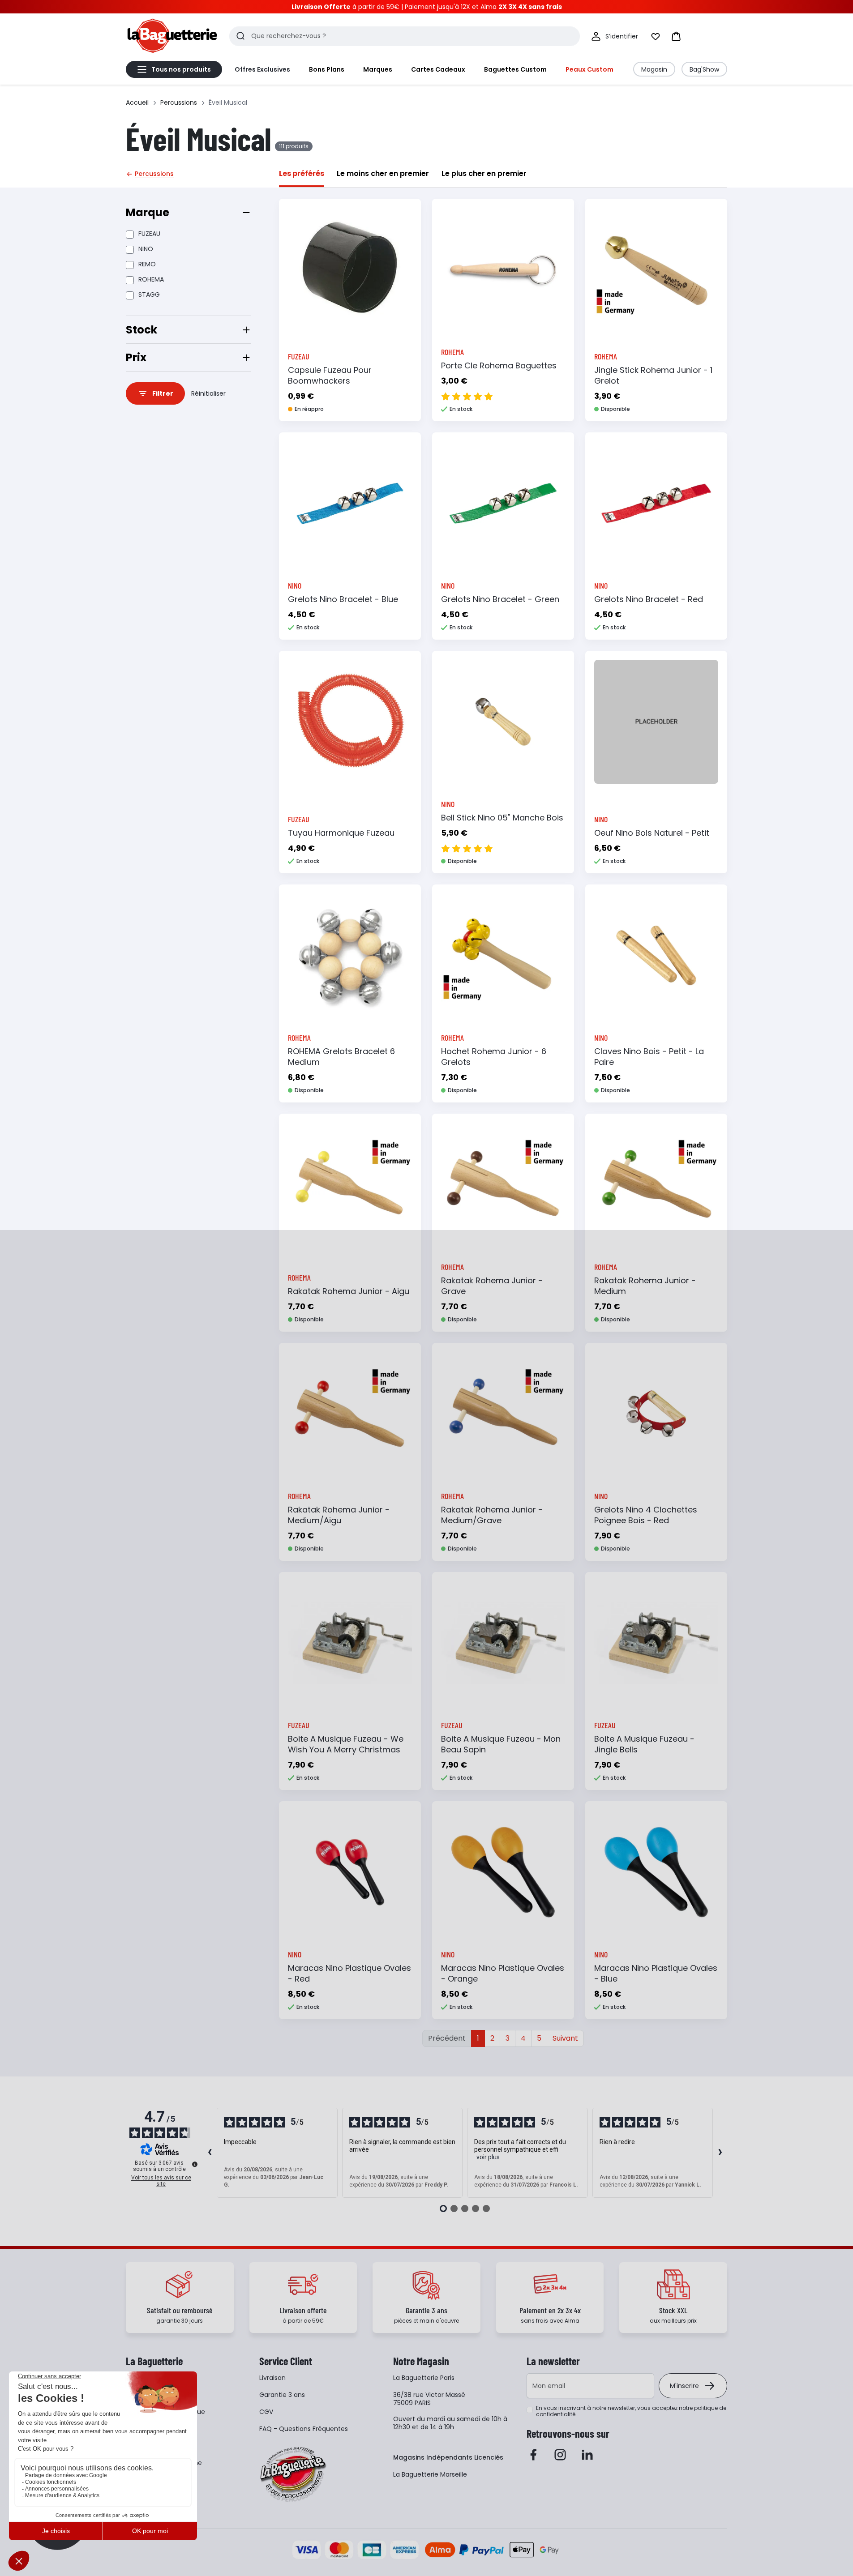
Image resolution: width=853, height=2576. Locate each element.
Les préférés (302, 173)
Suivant (565, 2038)
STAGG (149, 295)
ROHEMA (151, 279)
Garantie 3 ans (282, 2395)
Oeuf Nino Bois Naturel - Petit (652, 833)
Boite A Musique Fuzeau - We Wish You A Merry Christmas (346, 1744)
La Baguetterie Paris (424, 2378)
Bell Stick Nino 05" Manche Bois (502, 818)
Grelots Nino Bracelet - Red (649, 599)
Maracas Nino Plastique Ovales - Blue (656, 1973)
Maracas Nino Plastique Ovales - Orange (503, 1973)
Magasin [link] (654, 69)
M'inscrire (684, 2386)
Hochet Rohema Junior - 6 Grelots (494, 1057)
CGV (266, 2412)
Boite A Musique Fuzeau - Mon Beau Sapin (501, 1744)
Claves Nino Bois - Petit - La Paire (649, 1057)
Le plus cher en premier (484, 173)
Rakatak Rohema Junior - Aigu (349, 1291)
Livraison (272, 2378)
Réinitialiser (208, 393)
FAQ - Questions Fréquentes (304, 2429)
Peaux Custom (589, 69)
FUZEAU (149, 234)
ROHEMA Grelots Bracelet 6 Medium (341, 1057)
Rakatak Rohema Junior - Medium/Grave (492, 1515)
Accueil (137, 103)
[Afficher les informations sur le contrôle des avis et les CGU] (195, 2164)
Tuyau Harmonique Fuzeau (341, 833)
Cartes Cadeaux (438, 69)
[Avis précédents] (210, 2153)
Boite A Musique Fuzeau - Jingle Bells (644, 1744)
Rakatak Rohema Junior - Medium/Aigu (339, 1515)
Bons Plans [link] (327, 69)
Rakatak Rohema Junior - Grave (492, 1286)
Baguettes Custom (515, 69)
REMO (147, 264)
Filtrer (163, 393)
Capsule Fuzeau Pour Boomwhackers (330, 375)
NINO (146, 249)
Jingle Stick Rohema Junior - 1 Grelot (653, 375)
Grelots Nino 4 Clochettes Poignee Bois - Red (646, 1515)
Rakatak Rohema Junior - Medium (645, 1286)
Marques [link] (378, 69)
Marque (148, 212)
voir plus (488, 2157)
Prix (136, 357)
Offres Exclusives (262, 69)
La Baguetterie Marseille (430, 2474)
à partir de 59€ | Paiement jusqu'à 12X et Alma (427, 7)
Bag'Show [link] (704, 69)
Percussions (179, 103)
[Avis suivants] (720, 2153)
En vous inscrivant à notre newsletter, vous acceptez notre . (631, 2411)
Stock (141, 330)
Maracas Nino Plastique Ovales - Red (349, 1973)
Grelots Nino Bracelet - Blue (343, 599)
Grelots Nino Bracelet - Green (500, 599)
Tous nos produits (181, 69)
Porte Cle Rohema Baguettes (499, 365)
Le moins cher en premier (383, 173)
